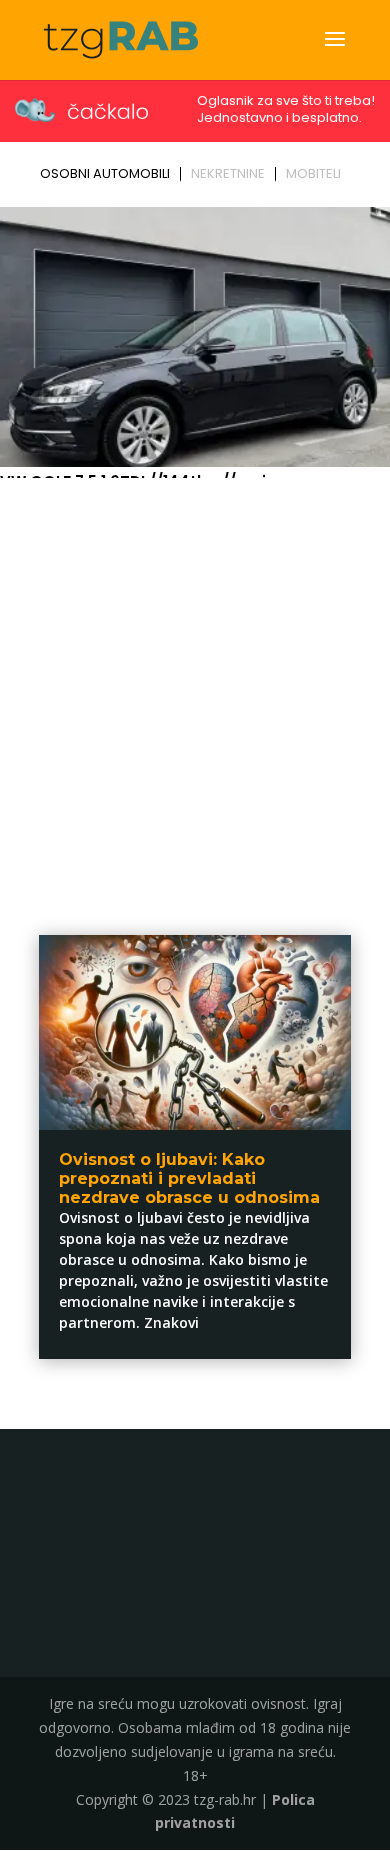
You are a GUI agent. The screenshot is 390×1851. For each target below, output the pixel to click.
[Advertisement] (195, 690)
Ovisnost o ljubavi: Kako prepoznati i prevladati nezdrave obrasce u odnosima (189, 1178)
